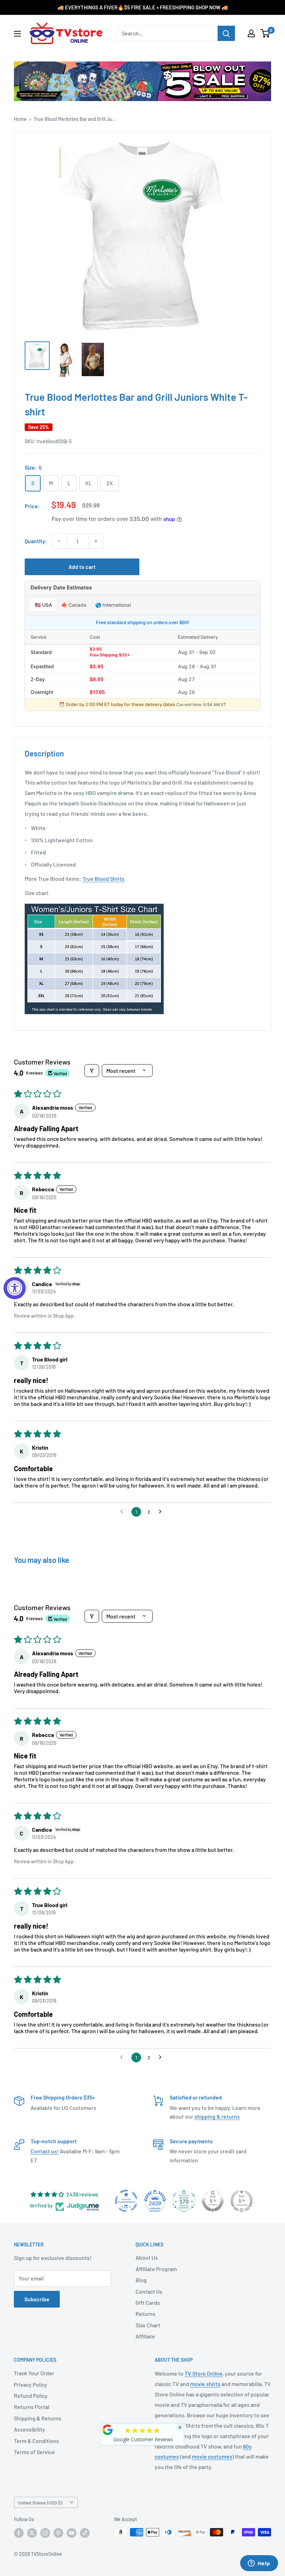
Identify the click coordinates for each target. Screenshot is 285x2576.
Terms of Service (34, 2452)
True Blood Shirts (103, 879)
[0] (265, 33)
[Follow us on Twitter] (32, 2533)
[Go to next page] (162, 1512)
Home (20, 119)
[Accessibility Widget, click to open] (15, 1288)
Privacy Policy (31, 2384)
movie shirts (205, 2384)
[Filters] (92, 1071)
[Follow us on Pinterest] (58, 2533)
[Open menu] (17, 34)
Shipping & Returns (38, 2418)
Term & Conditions (36, 2441)
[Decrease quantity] (59, 541)
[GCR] (108, 2430)
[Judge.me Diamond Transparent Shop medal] (126, 2201)
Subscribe (37, 2299)
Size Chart (148, 2325)
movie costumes (212, 2456)
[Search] (226, 33)
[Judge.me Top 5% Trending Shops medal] (242, 2201)
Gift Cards (148, 2302)
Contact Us (149, 2291)
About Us (147, 2257)
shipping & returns (217, 2116)
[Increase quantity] (96, 541)
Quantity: (36, 541)
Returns (145, 2314)
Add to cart (82, 567)
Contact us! (45, 2151)
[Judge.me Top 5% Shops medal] (213, 2201)
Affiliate (145, 2336)
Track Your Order (34, 2373)
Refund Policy (31, 2396)
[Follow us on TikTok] (85, 2533)
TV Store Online (203, 2373)
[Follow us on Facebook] (19, 2533)
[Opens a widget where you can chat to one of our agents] (259, 2564)
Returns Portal (32, 2407)
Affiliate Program (156, 2269)
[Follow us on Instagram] (45, 2533)
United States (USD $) (40, 2503)
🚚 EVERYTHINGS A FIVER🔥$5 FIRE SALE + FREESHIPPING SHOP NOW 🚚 (143, 7)
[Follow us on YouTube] (72, 2533)
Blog (141, 2280)
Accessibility (30, 2429)
